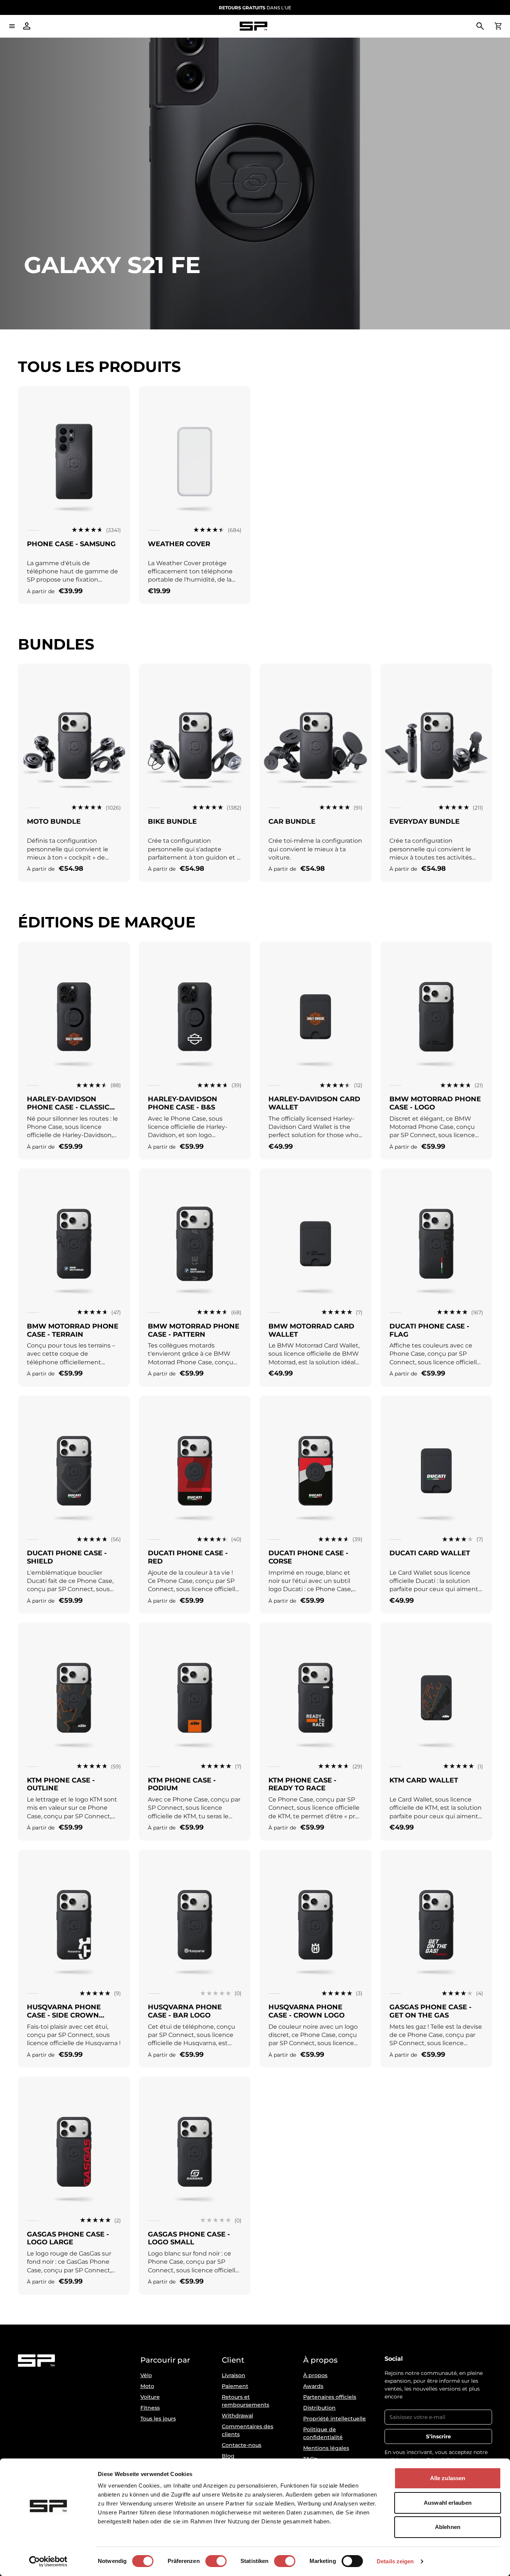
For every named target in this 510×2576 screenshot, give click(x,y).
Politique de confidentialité (323, 2433)
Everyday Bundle (425, 821)
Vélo (146, 2375)
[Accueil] (254, 26)
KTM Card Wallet (424, 1780)
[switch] (216, 2561)
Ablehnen (448, 2527)
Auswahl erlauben (448, 2503)
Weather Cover (179, 544)
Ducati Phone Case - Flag (429, 1330)
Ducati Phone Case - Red (188, 1557)
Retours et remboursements (245, 2401)
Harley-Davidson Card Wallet (314, 1103)
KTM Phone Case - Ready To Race (302, 1784)
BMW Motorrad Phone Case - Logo (435, 1103)
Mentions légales (326, 2448)
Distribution (319, 2408)
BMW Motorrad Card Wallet (311, 1330)
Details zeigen (395, 2561)
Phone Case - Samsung (71, 544)
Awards (313, 2386)
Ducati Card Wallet (430, 1553)
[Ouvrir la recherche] (480, 26)
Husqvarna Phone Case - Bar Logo (185, 2011)
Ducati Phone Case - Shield (67, 1557)
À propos (315, 2375)
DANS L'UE (255, 8)
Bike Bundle (172, 821)
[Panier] (498, 26)
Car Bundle (292, 821)
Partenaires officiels (330, 2397)
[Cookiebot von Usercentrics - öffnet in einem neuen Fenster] (48, 2561)
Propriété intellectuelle (335, 2419)
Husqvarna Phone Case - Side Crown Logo (64, 2015)
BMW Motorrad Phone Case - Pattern (194, 1330)
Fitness (150, 2408)
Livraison (234, 2375)
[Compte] (27, 26)
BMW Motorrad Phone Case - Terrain (73, 1330)
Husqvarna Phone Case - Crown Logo (307, 2011)
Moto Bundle (54, 821)
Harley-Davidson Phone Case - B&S (183, 1103)
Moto (147, 2386)
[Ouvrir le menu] (12, 26)
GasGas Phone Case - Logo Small (189, 2238)
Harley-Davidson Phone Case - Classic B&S (68, 1107)
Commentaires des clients (248, 2430)
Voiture (150, 2397)
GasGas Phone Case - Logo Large (68, 2238)
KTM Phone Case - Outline (61, 1784)
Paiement (235, 2386)
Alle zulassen (448, 2478)
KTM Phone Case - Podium (182, 1784)
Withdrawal (237, 2416)
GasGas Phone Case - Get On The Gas (430, 2011)
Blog (228, 2456)
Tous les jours (158, 2419)
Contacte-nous (242, 2445)
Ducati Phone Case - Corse (308, 1557)
